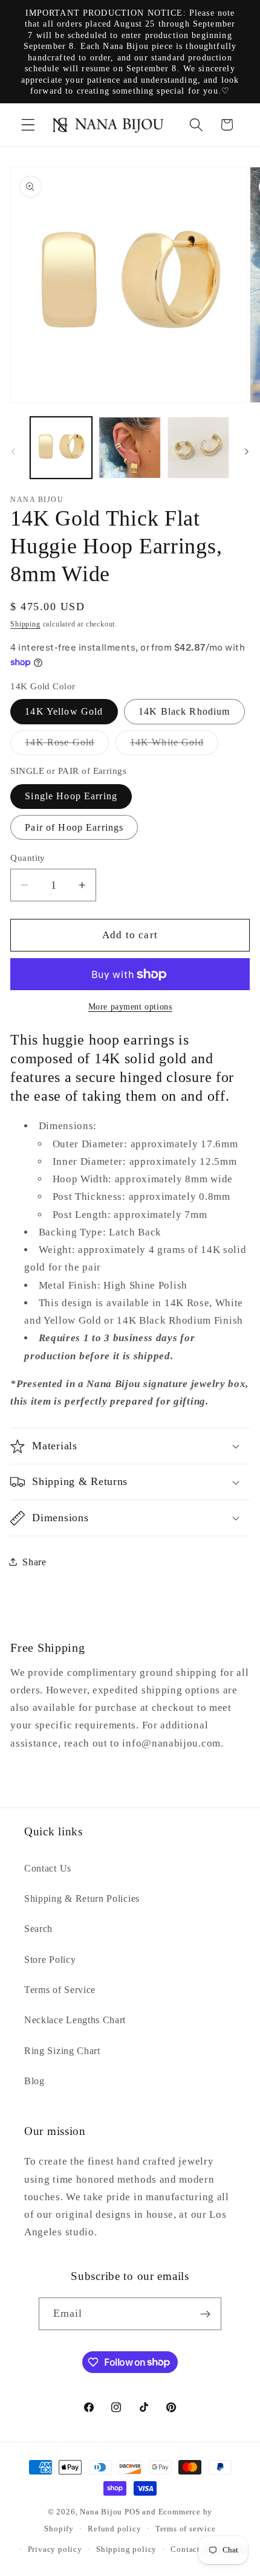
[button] (28, 125)
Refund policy (114, 2529)
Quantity (28, 858)
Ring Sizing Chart (62, 2051)
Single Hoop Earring (71, 796)
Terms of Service (60, 1990)
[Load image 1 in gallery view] (61, 448)
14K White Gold (174, 746)
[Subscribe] (206, 2314)
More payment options (130, 1007)
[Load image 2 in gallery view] (129, 448)
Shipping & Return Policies (82, 1898)
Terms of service (186, 2529)
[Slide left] (13, 451)
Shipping (25, 624)
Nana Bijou (101, 2512)
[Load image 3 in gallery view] (198, 448)
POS (132, 2512)
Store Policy (50, 1959)
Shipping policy (126, 2549)
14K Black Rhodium (184, 711)
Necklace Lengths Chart (75, 2020)
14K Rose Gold (67, 746)
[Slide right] (247, 451)
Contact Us (48, 1868)
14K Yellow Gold (64, 711)
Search (38, 1929)
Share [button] (34, 1562)
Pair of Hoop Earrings (74, 827)
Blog (34, 2081)
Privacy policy (55, 2549)
